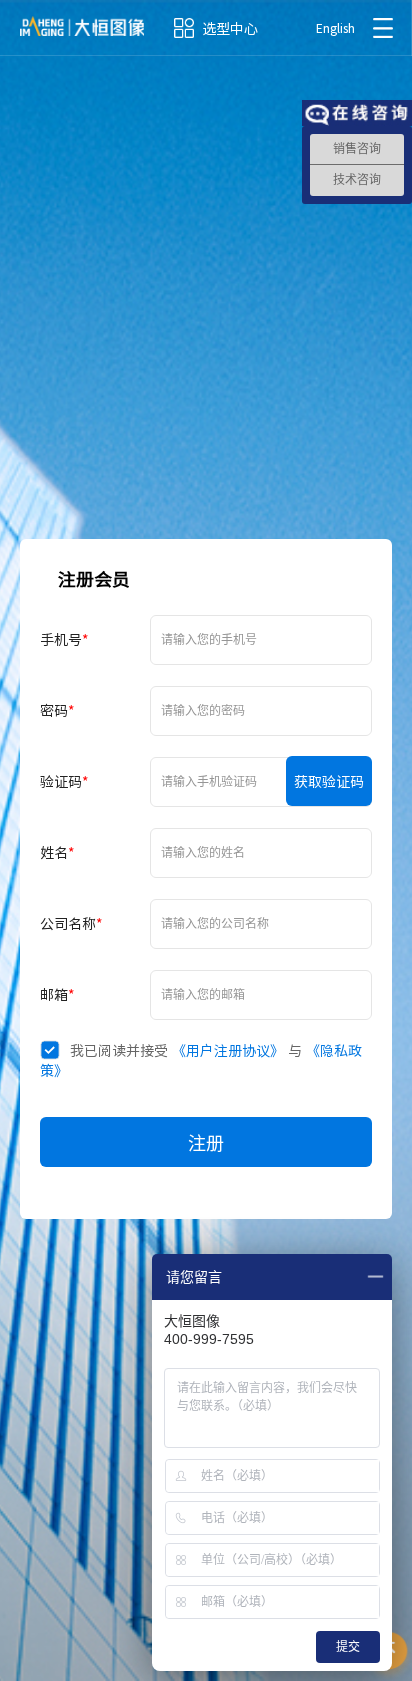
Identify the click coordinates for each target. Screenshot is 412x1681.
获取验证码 (329, 781)
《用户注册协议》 (228, 1050)
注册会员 (94, 578)
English (335, 28)
